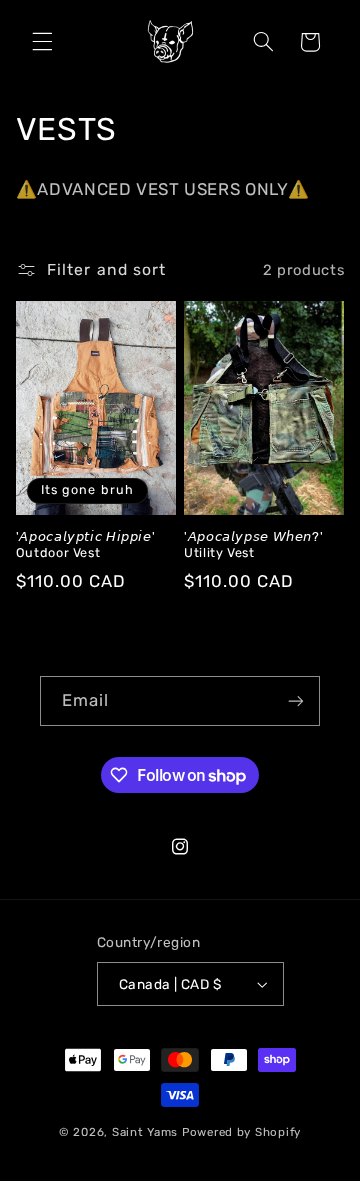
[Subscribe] (296, 700)
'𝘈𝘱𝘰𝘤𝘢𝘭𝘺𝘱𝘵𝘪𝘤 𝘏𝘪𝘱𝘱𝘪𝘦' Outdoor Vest (86, 544)
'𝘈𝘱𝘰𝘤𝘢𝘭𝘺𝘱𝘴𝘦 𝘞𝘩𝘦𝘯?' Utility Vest (253, 544)
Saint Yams (145, 1132)
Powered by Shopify (241, 1132)
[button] (42, 42)
